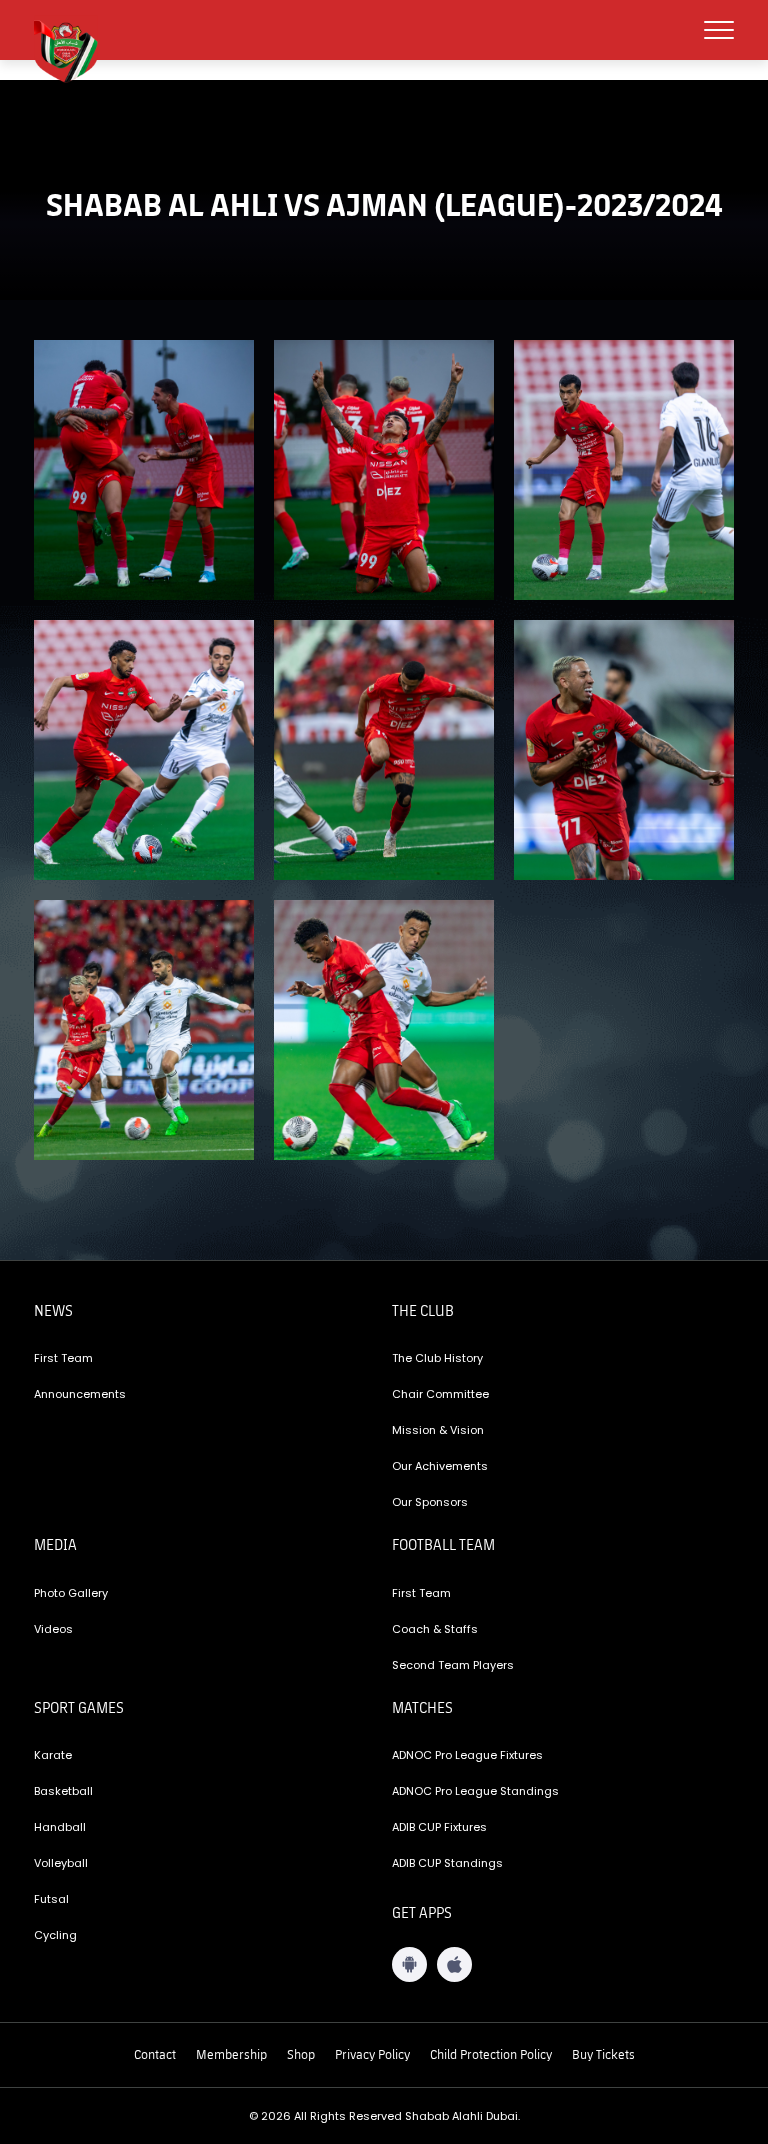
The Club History (437, 1358)
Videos (53, 1629)
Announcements (80, 1394)
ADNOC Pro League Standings (475, 1791)
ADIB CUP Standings (447, 1863)
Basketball (63, 1791)
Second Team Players (453, 1665)
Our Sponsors (430, 1502)
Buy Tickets (603, 2054)
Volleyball (61, 1863)
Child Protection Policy (491, 2054)
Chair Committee (440, 1394)
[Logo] (74, 49)
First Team (63, 1358)
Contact (155, 2054)
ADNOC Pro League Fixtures (467, 1755)
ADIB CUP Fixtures (439, 1827)
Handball (60, 1827)
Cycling (55, 1935)
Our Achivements (440, 1466)
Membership (231, 2054)
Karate (53, 1755)
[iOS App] (454, 1964)
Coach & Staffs (435, 1629)
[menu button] (719, 30)
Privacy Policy (372, 2054)
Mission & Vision (438, 1430)
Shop (301, 2054)
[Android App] (409, 1964)
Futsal (51, 1899)
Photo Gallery (71, 1593)
